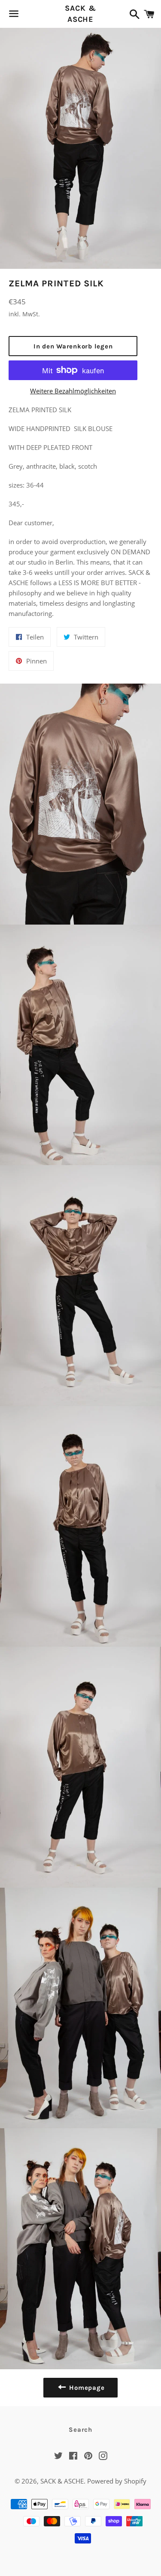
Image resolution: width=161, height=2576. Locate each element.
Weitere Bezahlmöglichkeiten (73, 391)
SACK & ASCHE (80, 13)
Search (80, 2430)
